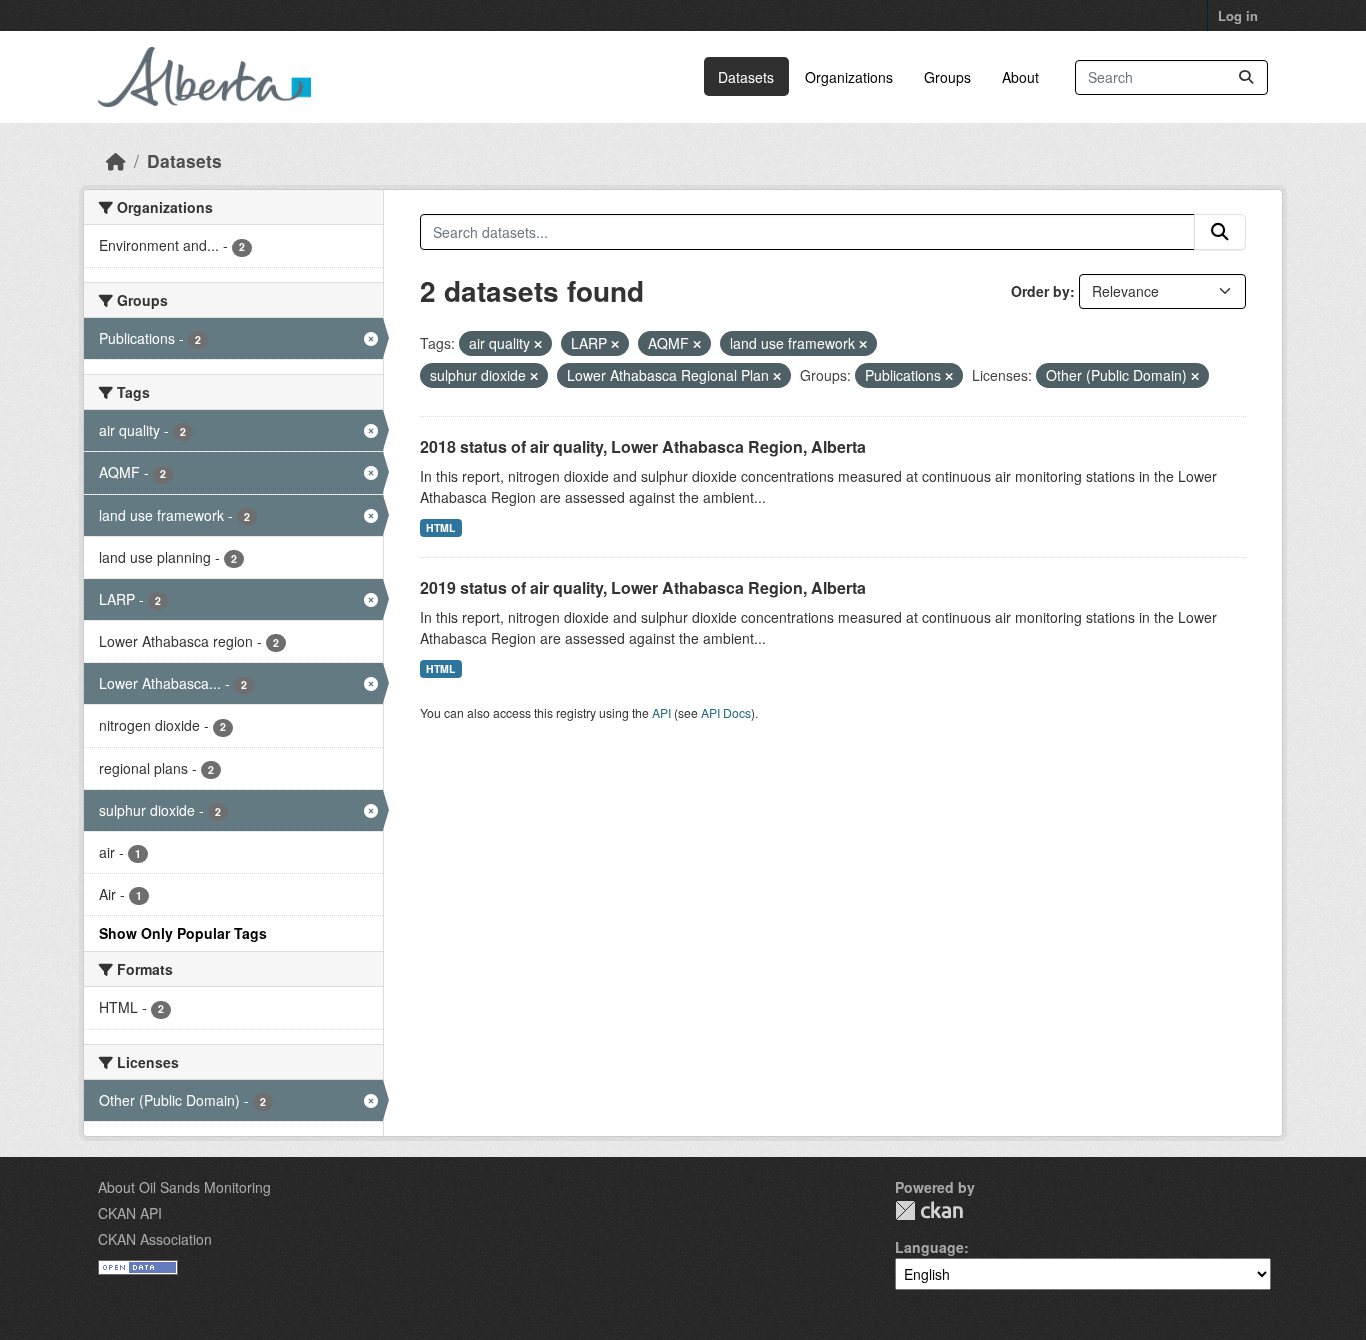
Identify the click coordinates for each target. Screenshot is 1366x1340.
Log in (1238, 15)
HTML (440, 527)
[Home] (116, 160)
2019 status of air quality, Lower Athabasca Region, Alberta (643, 587)
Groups (947, 77)
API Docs (726, 712)
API (661, 712)
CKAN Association (155, 1239)
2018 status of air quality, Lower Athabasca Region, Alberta (643, 446)
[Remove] (538, 344)
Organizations (849, 77)
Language (929, 1247)
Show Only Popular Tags (183, 933)
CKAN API (130, 1213)
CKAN (929, 1210)
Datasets (746, 77)
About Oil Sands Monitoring (184, 1187)
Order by (1040, 291)
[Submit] (1246, 77)
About (1020, 77)
